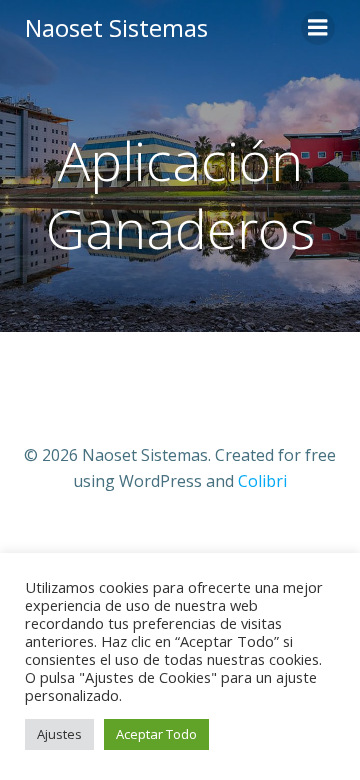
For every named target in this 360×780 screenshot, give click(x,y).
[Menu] (318, 28)
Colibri (262, 481)
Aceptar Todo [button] (156, 734)
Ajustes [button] (59, 734)
